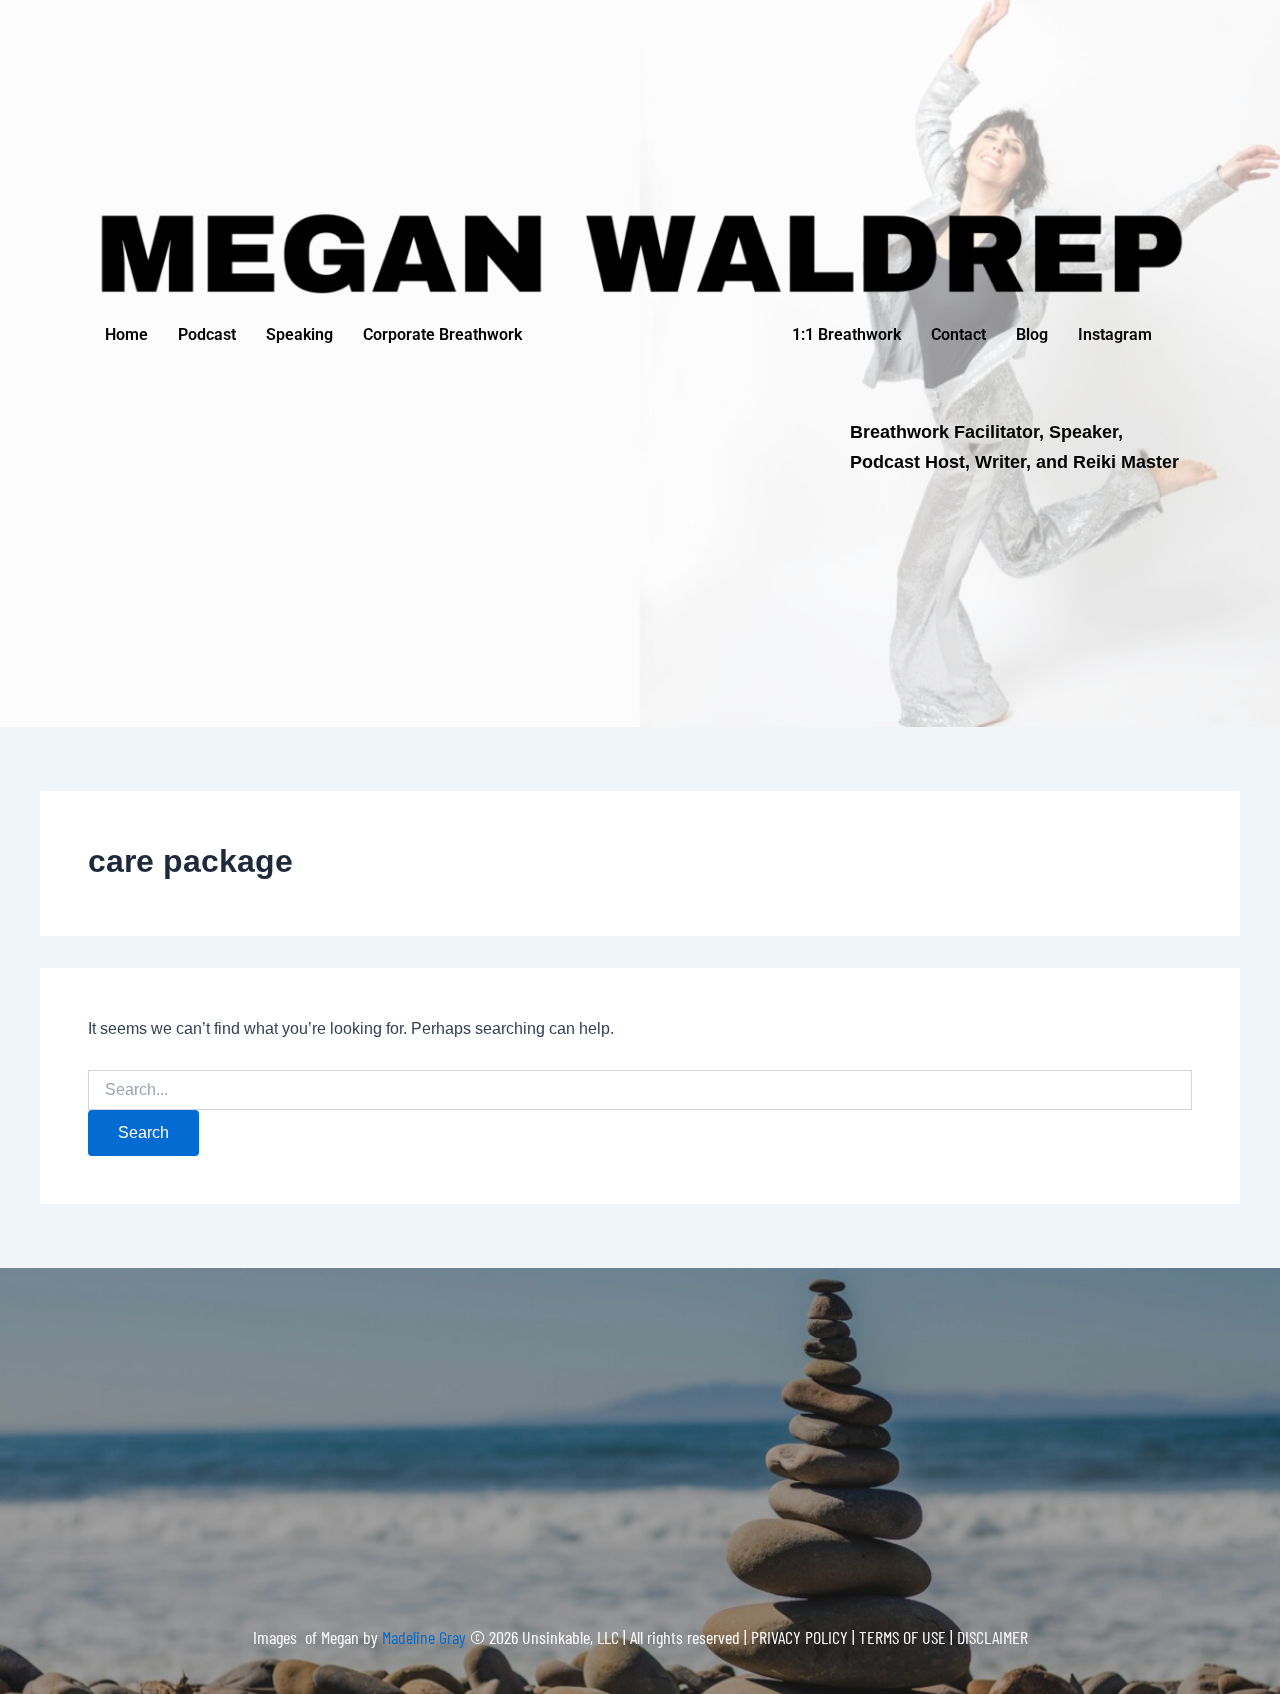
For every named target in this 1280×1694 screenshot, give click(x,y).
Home (126, 334)
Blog (1032, 334)
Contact (958, 334)
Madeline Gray (426, 1637)
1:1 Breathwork (846, 334)
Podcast (207, 334)
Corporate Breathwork (442, 334)
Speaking (299, 334)
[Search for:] (640, 1090)
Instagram (1115, 334)
